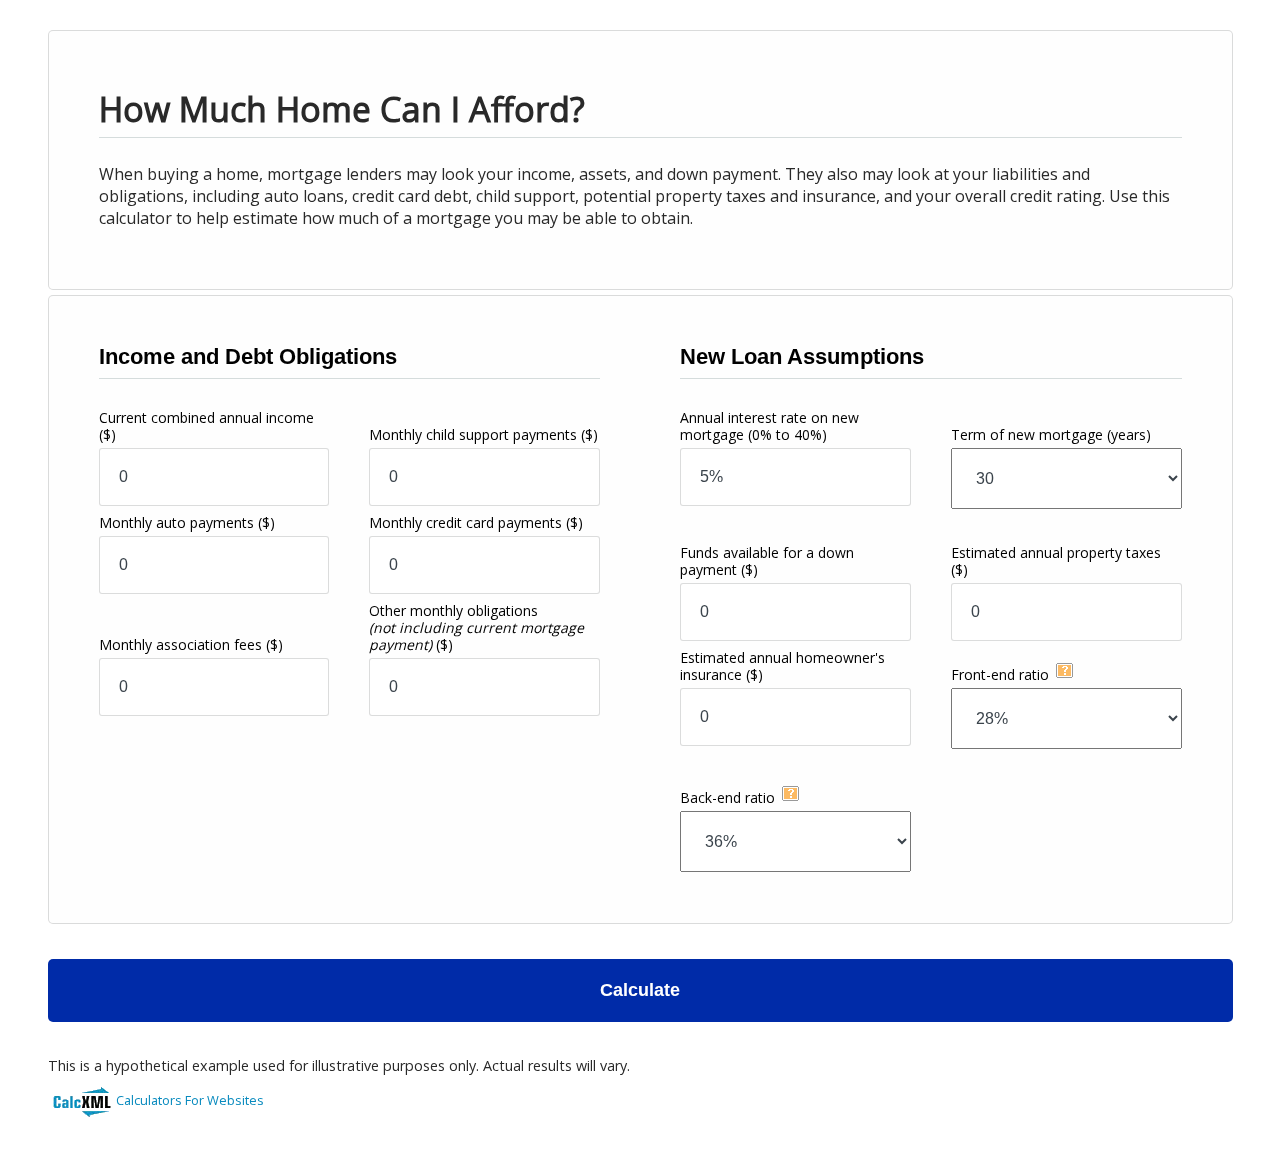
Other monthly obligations (476, 627)
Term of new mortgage (1051, 434)
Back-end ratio (727, 797)
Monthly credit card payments (476, 522)
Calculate (640, 990)
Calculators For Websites (190, 1100)
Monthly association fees (191, 644)
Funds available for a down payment (767, 561)
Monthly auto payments (187, 522)
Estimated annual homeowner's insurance (782, 666)
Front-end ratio (1000, 674)
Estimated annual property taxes (1056, 561)
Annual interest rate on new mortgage (769, 426)
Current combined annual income (206, 426)
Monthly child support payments (483, 434)
